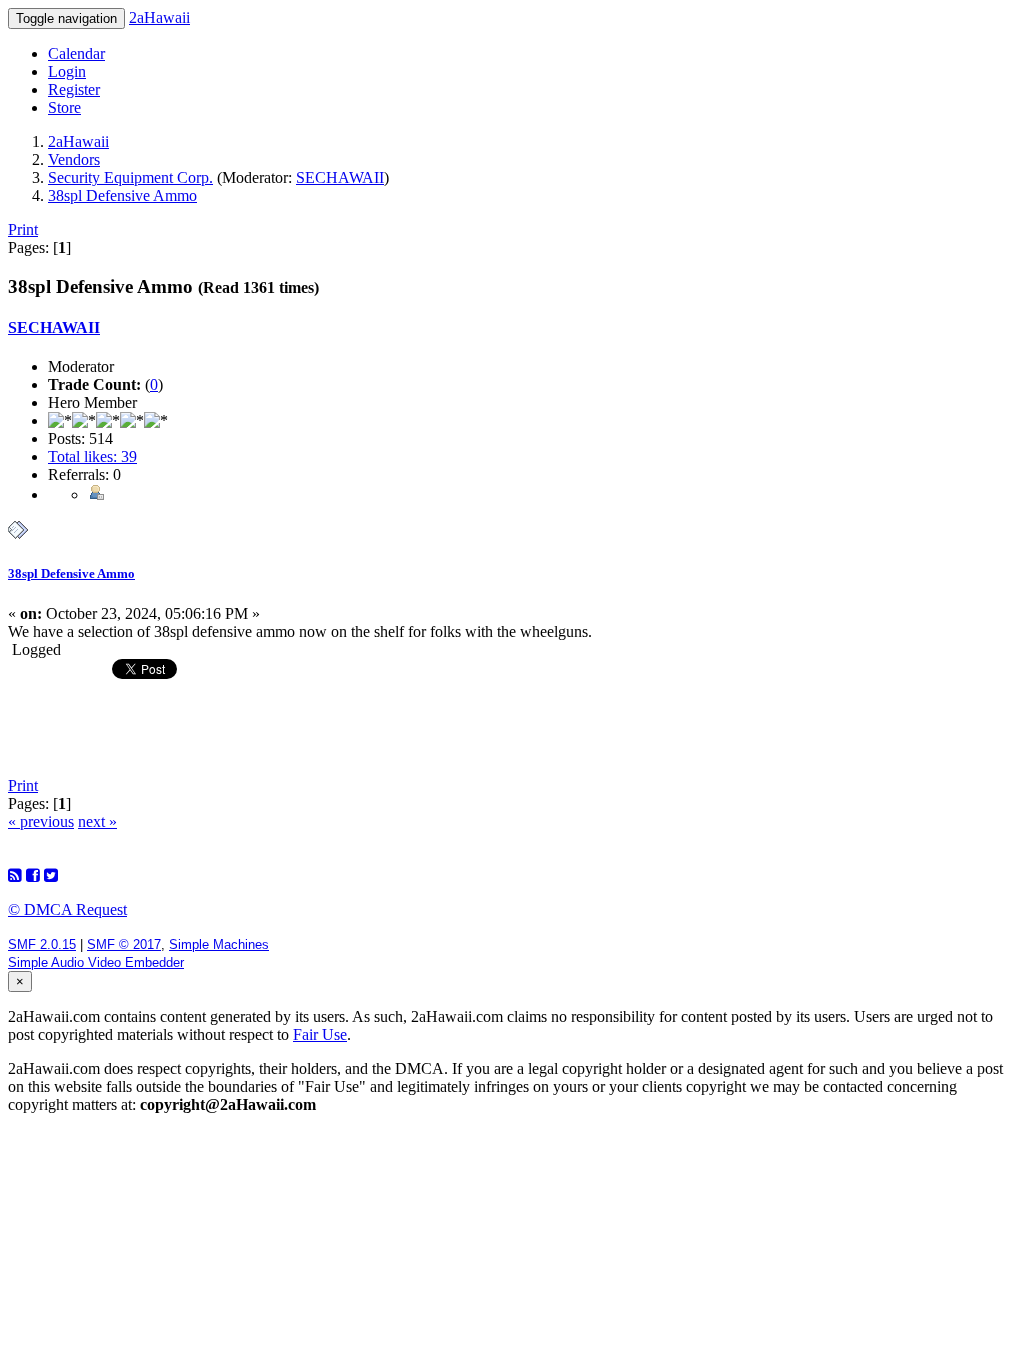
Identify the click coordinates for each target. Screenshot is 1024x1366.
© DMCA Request (67, 909)
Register (74, 89)
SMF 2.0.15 (42, 944)
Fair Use (320, 1034)
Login (67, 71)
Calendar (76, 53)
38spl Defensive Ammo (71, 573)
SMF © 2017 (124, 944)
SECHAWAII (340, 177)
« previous (41, 821)
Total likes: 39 (92, 456)
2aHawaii (159, 17)
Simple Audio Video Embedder (96, 962)
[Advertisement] (512, 728)
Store (64, 107)
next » (97, 821)
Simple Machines (219, 944)
